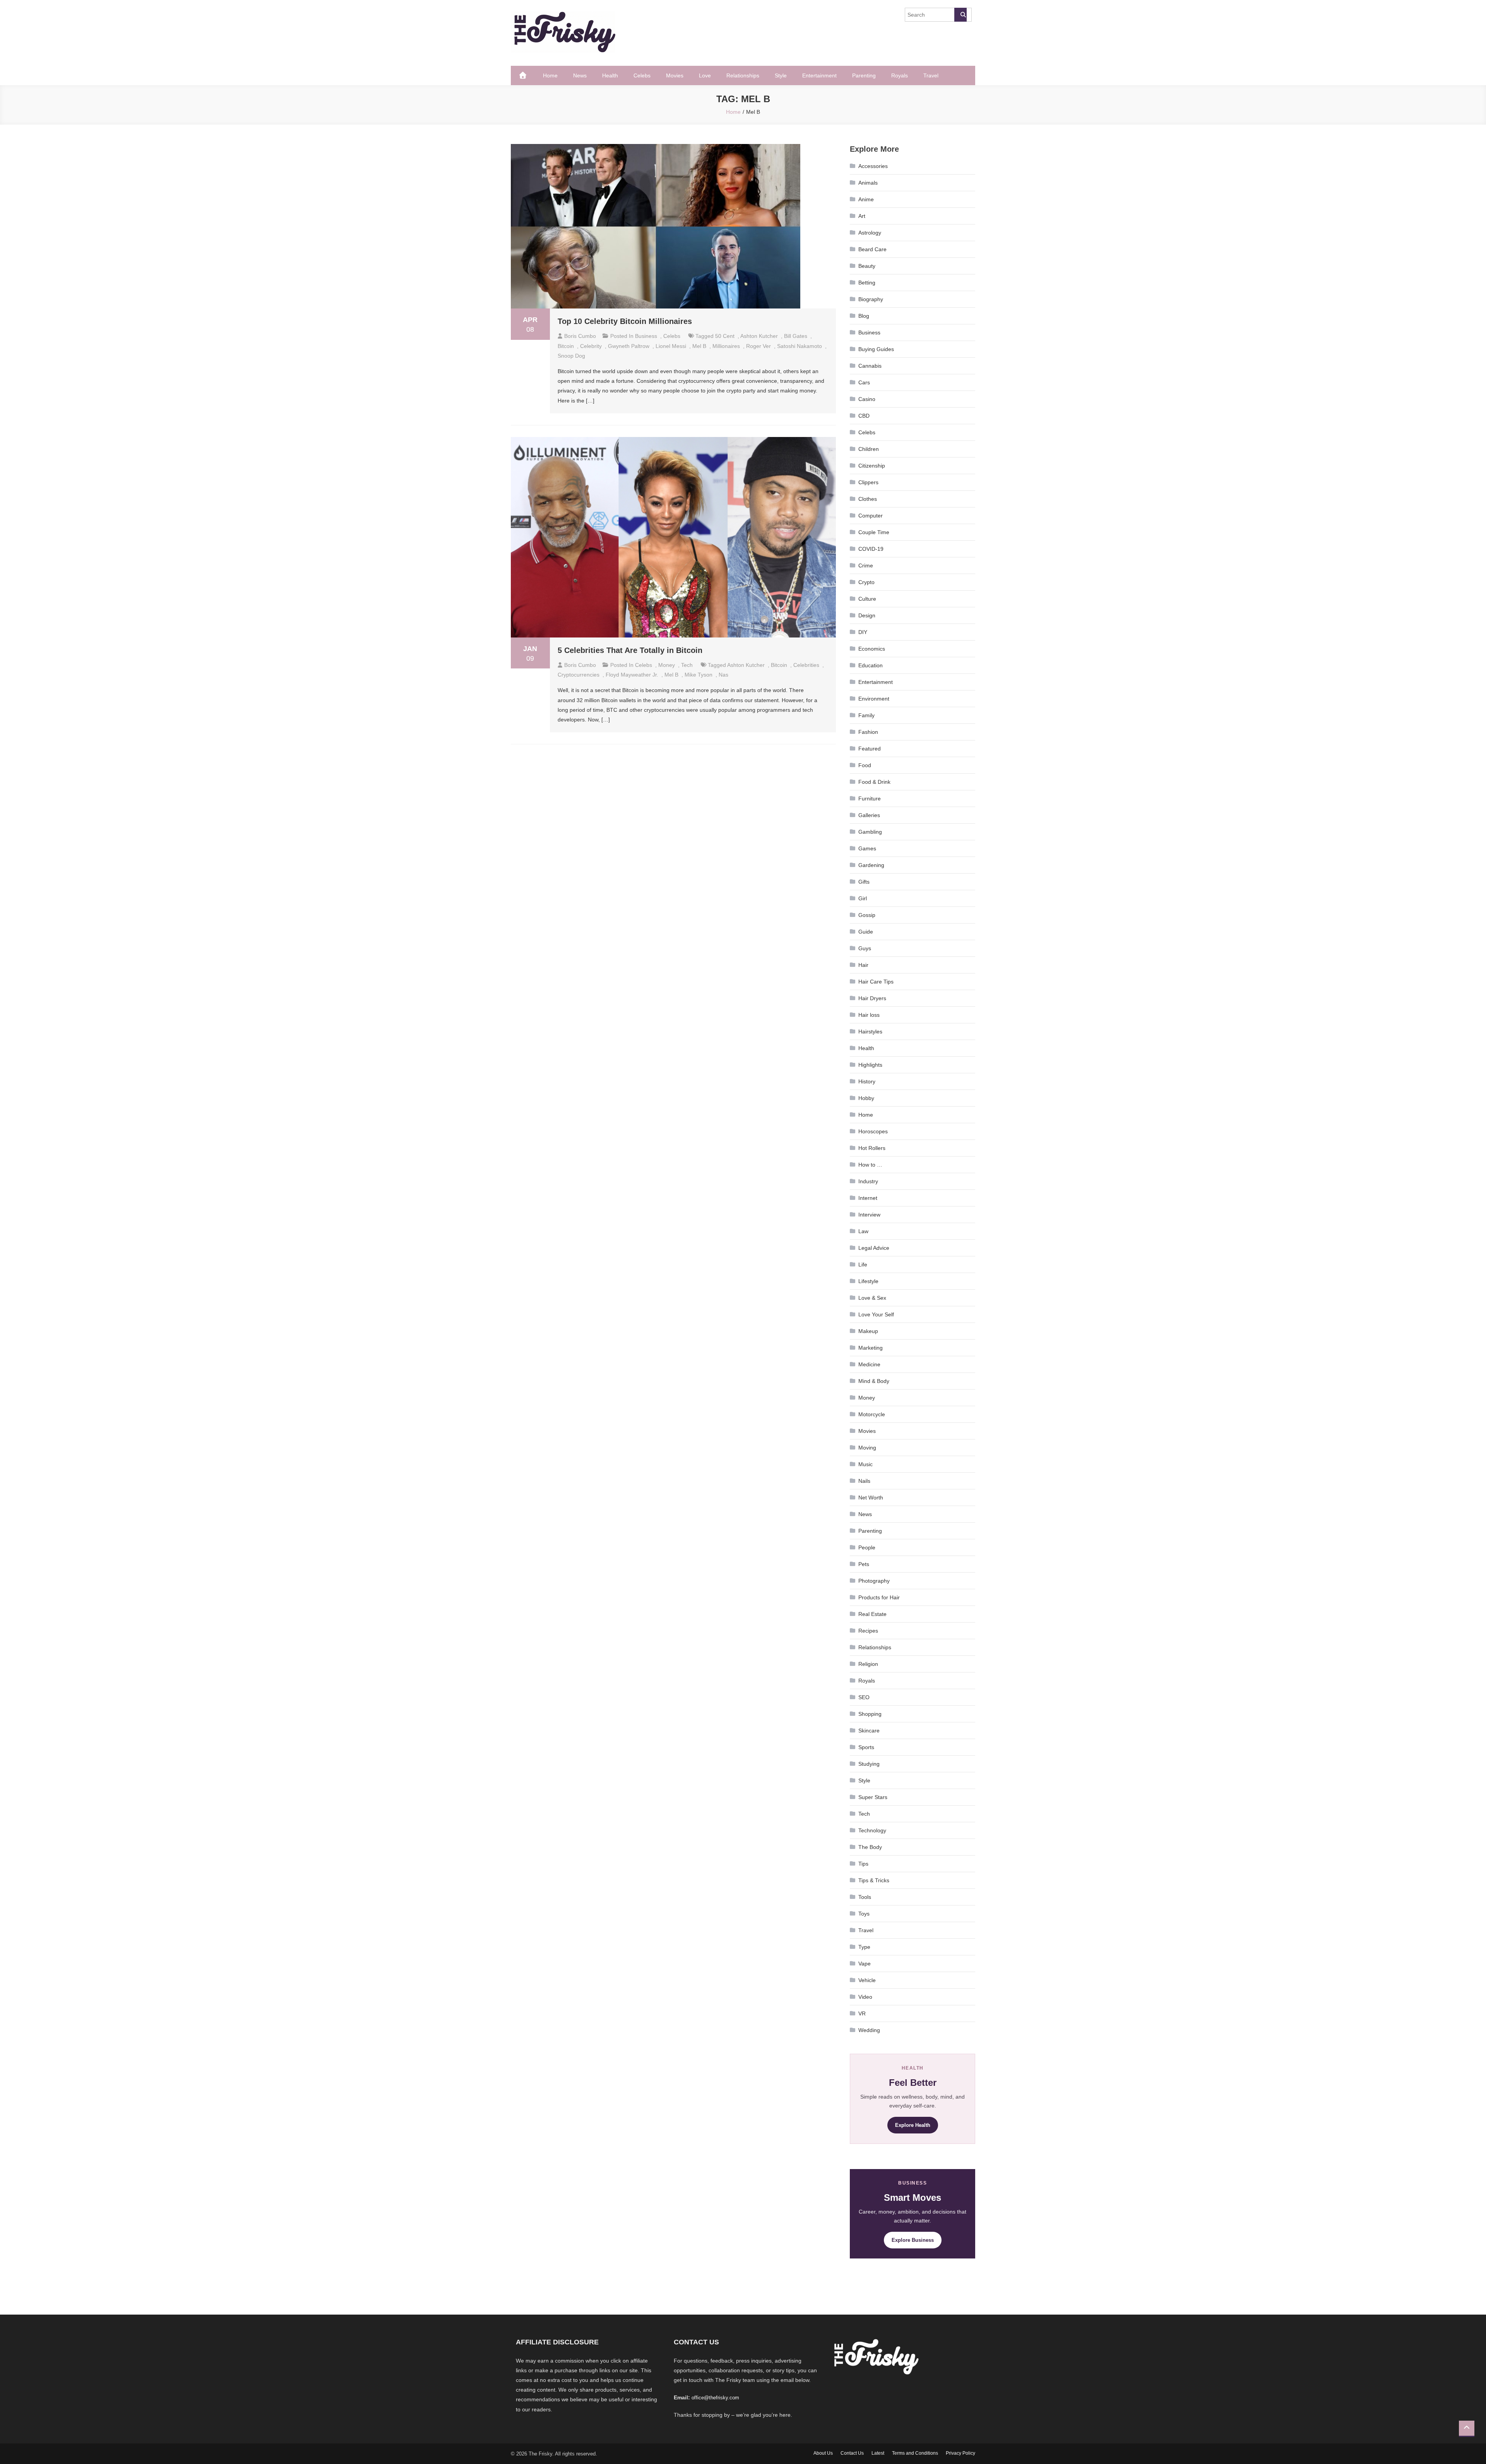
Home (550, 75)
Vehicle (867, 1980)
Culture (867, 599)
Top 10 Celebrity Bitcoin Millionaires (625, 321)
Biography (871, 299)
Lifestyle (868, 1281)
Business (646, 336)
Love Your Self (876, 1314)
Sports (866, 1747)
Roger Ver (758, 346)
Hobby (866, 1098)
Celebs (642, 75)
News (580, 75)
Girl (863, 898)
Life (863, 1265)
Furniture (870, 798)
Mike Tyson (698, 675)
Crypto (866, 582)
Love (705, 75)
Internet (868, 1198)
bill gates (796, 336)
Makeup (868, 1331)
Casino (867, 399)
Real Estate (872, 1614)
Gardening (871, 865)
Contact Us (852, 2453)
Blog (864, 316)
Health (610, 75)
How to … (870, 1165)
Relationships (743, 75)
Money (667, 665)
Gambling (870, 832)
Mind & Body (874, 1381)
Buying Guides (876, 349)
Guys (865, 948)
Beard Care (872, 249)
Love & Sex (872, 1298)
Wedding (869, 2030)
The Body (870, 1847)
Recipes (868, 1631)
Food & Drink (874, 782)
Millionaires (726, 346)
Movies (675, 75)
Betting (867, 283)
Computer (871, 516)
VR (862, 2013)
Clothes (868, 499)
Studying (869, 1764)
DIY (863, 632)
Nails (864, 1481)
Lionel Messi (671, 346)
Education (871, 665)
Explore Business (913, 2240)
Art (862, 216)
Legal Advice (874, 1248)
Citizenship (872, 466)
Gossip (867, 915)
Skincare (869, 1731)
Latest (878, 2453)
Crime (866, 565)
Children (869, 449)
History (867, 1081)
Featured (870, 749)
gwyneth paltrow (629, 346)
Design (867, 615)
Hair (863, 965)
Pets (864, 1564)
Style (781, 75)
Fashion (868, 732)
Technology (872, 1830)
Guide (866, 932)
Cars (864, 382)
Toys (864, 1914)
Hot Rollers (872, 1148)
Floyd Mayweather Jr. (632, 675)
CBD (864, 416)
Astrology (870, 233)
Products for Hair (879, 1597)
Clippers (868, 482)
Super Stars (873, 1797)
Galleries (869, 815)
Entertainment (819, 75)
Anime (866, 199)
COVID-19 (871, 549)
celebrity (591, 346)
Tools (865, 1897)
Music (865, 1464)
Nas (723, 675)
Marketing (871, 1348)
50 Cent (725, 336)
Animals (868, 183)
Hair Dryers (872, 998)
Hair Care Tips (876, 982)
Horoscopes (873, 1131)
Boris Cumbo (580, 336)
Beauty (867, 266)
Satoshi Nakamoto (799, 346)
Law (863, 1231)
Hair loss (869, 1015)
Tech (687, 665)
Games (867, 848)
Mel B (699, 346)
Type (864, 1947)
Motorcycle (872, 1414)
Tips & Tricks (874, 1880)
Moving (867, 1448)
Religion (868, 1664)
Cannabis (870, 366)
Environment (874, 699)
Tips (863, 1864)
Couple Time (874, 532)
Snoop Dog (571, 356)
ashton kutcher (759, 336)
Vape (865, 1964)
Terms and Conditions (915, 2453)
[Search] (960, 15)
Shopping (870, 1714)
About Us (823, 2453)
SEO (864, 1697)
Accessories (873, 166)
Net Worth (871, 1498)
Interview (869, 1215)
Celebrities (806, 665)
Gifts (864, 882)
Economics (872, 649)
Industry (868, 1181)
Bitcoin (566, 346)
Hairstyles (870, 1032)
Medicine (869, 1364)
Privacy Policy (960, 2453)
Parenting (864, 75)
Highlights (870, 1065)
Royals (900, 75)
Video (865, 1997)
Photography (874, 1581)
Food (865, 765)
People (867, 1547)
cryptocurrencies (579, 675)
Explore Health (913, 2125)
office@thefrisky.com (715, 2398)
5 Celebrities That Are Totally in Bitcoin (630, 650)
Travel (931, 75)
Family (866, 715)
